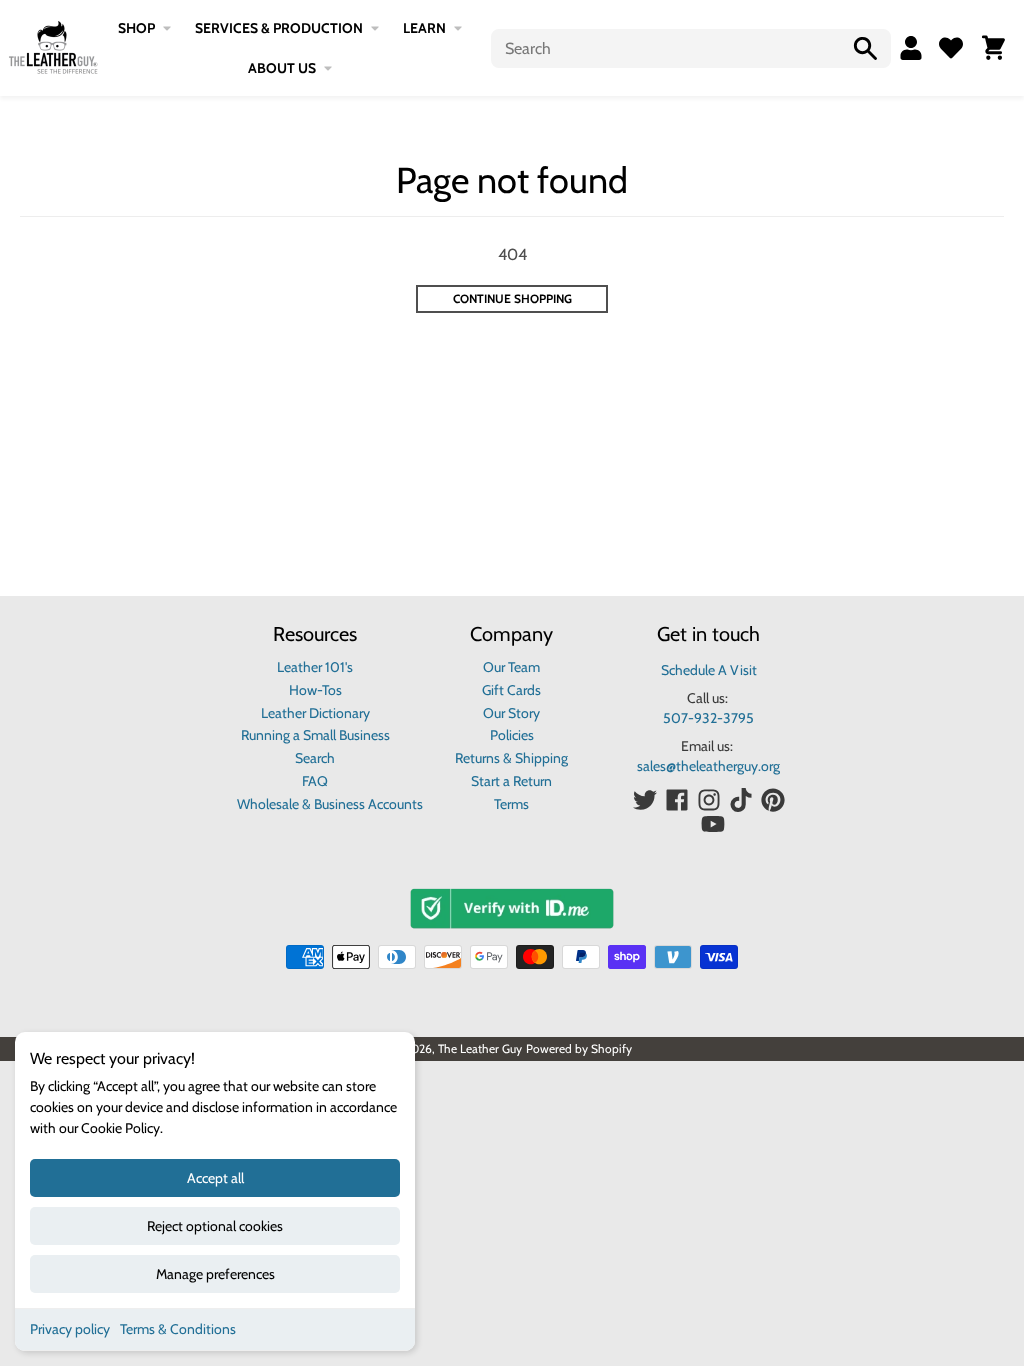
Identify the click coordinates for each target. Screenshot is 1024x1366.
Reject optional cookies (215, 1226)
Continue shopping (512, 298)
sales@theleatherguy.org (708, 766)
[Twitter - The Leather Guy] (645, 800)
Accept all (215, 1178)
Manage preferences (215, 1274)
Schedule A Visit (709, 670)
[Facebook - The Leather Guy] (677, 800)
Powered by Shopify (579, 1048)
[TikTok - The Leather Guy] (741, 800)
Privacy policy (70, 1329)
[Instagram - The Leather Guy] (709, 800)
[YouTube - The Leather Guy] (713, 824)
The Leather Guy (480, 1048)
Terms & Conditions (178, 1329)
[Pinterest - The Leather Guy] (773, 800)
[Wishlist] (951, 48)
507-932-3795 (708, 718)
